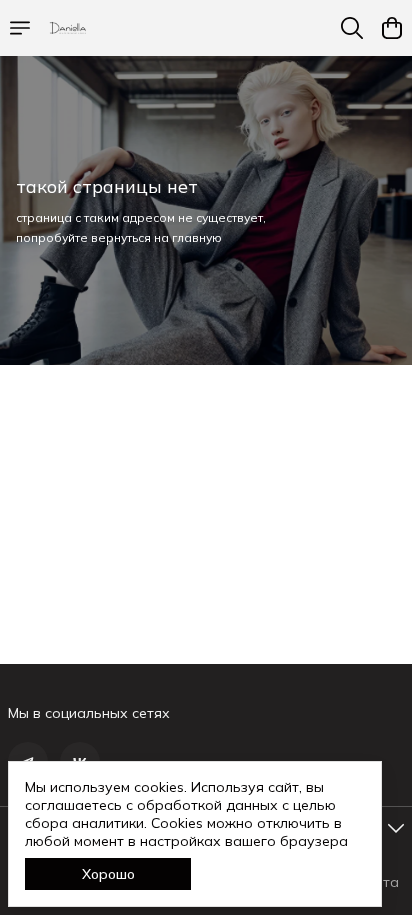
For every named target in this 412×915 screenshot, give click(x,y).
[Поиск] (352, 28)
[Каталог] (20, 28)
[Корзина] (392, 28)
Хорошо (108, 874)
